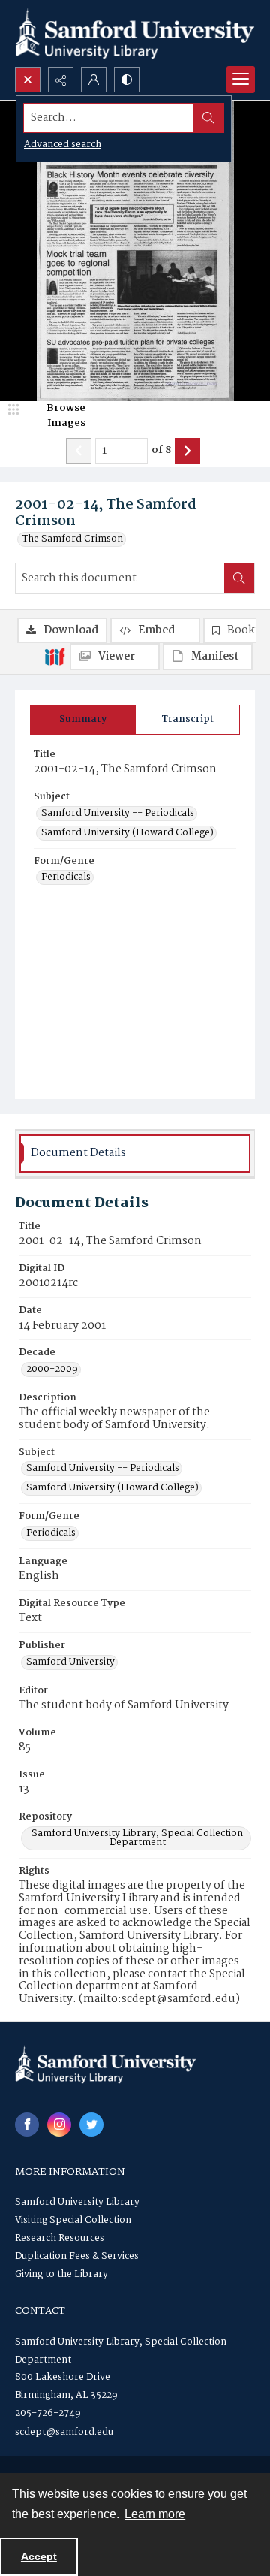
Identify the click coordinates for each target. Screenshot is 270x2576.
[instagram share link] (59, 2125)
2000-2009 (52, 1370)
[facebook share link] (27, 2125)
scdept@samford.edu (64, 2432)
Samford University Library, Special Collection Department (137, 1838)
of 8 (161, 451)
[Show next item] (187, 451)
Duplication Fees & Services (77, 2256)
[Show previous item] (79, 451)
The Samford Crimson (73, 539)
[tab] (83, 720)
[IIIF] (55, 656)
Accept (39, 2556)
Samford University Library (77, 2202)
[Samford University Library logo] (135, 33)
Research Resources (60, 2238)
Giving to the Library (61, 2274)
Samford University (70, 1662)
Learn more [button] (155, 2514)
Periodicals (66, 877)
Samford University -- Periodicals (118, 814)
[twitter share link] (91, 2125)
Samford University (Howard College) (127, 833)
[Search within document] (239, 578)
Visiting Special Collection (73, 2220)
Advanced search (63, 145)
